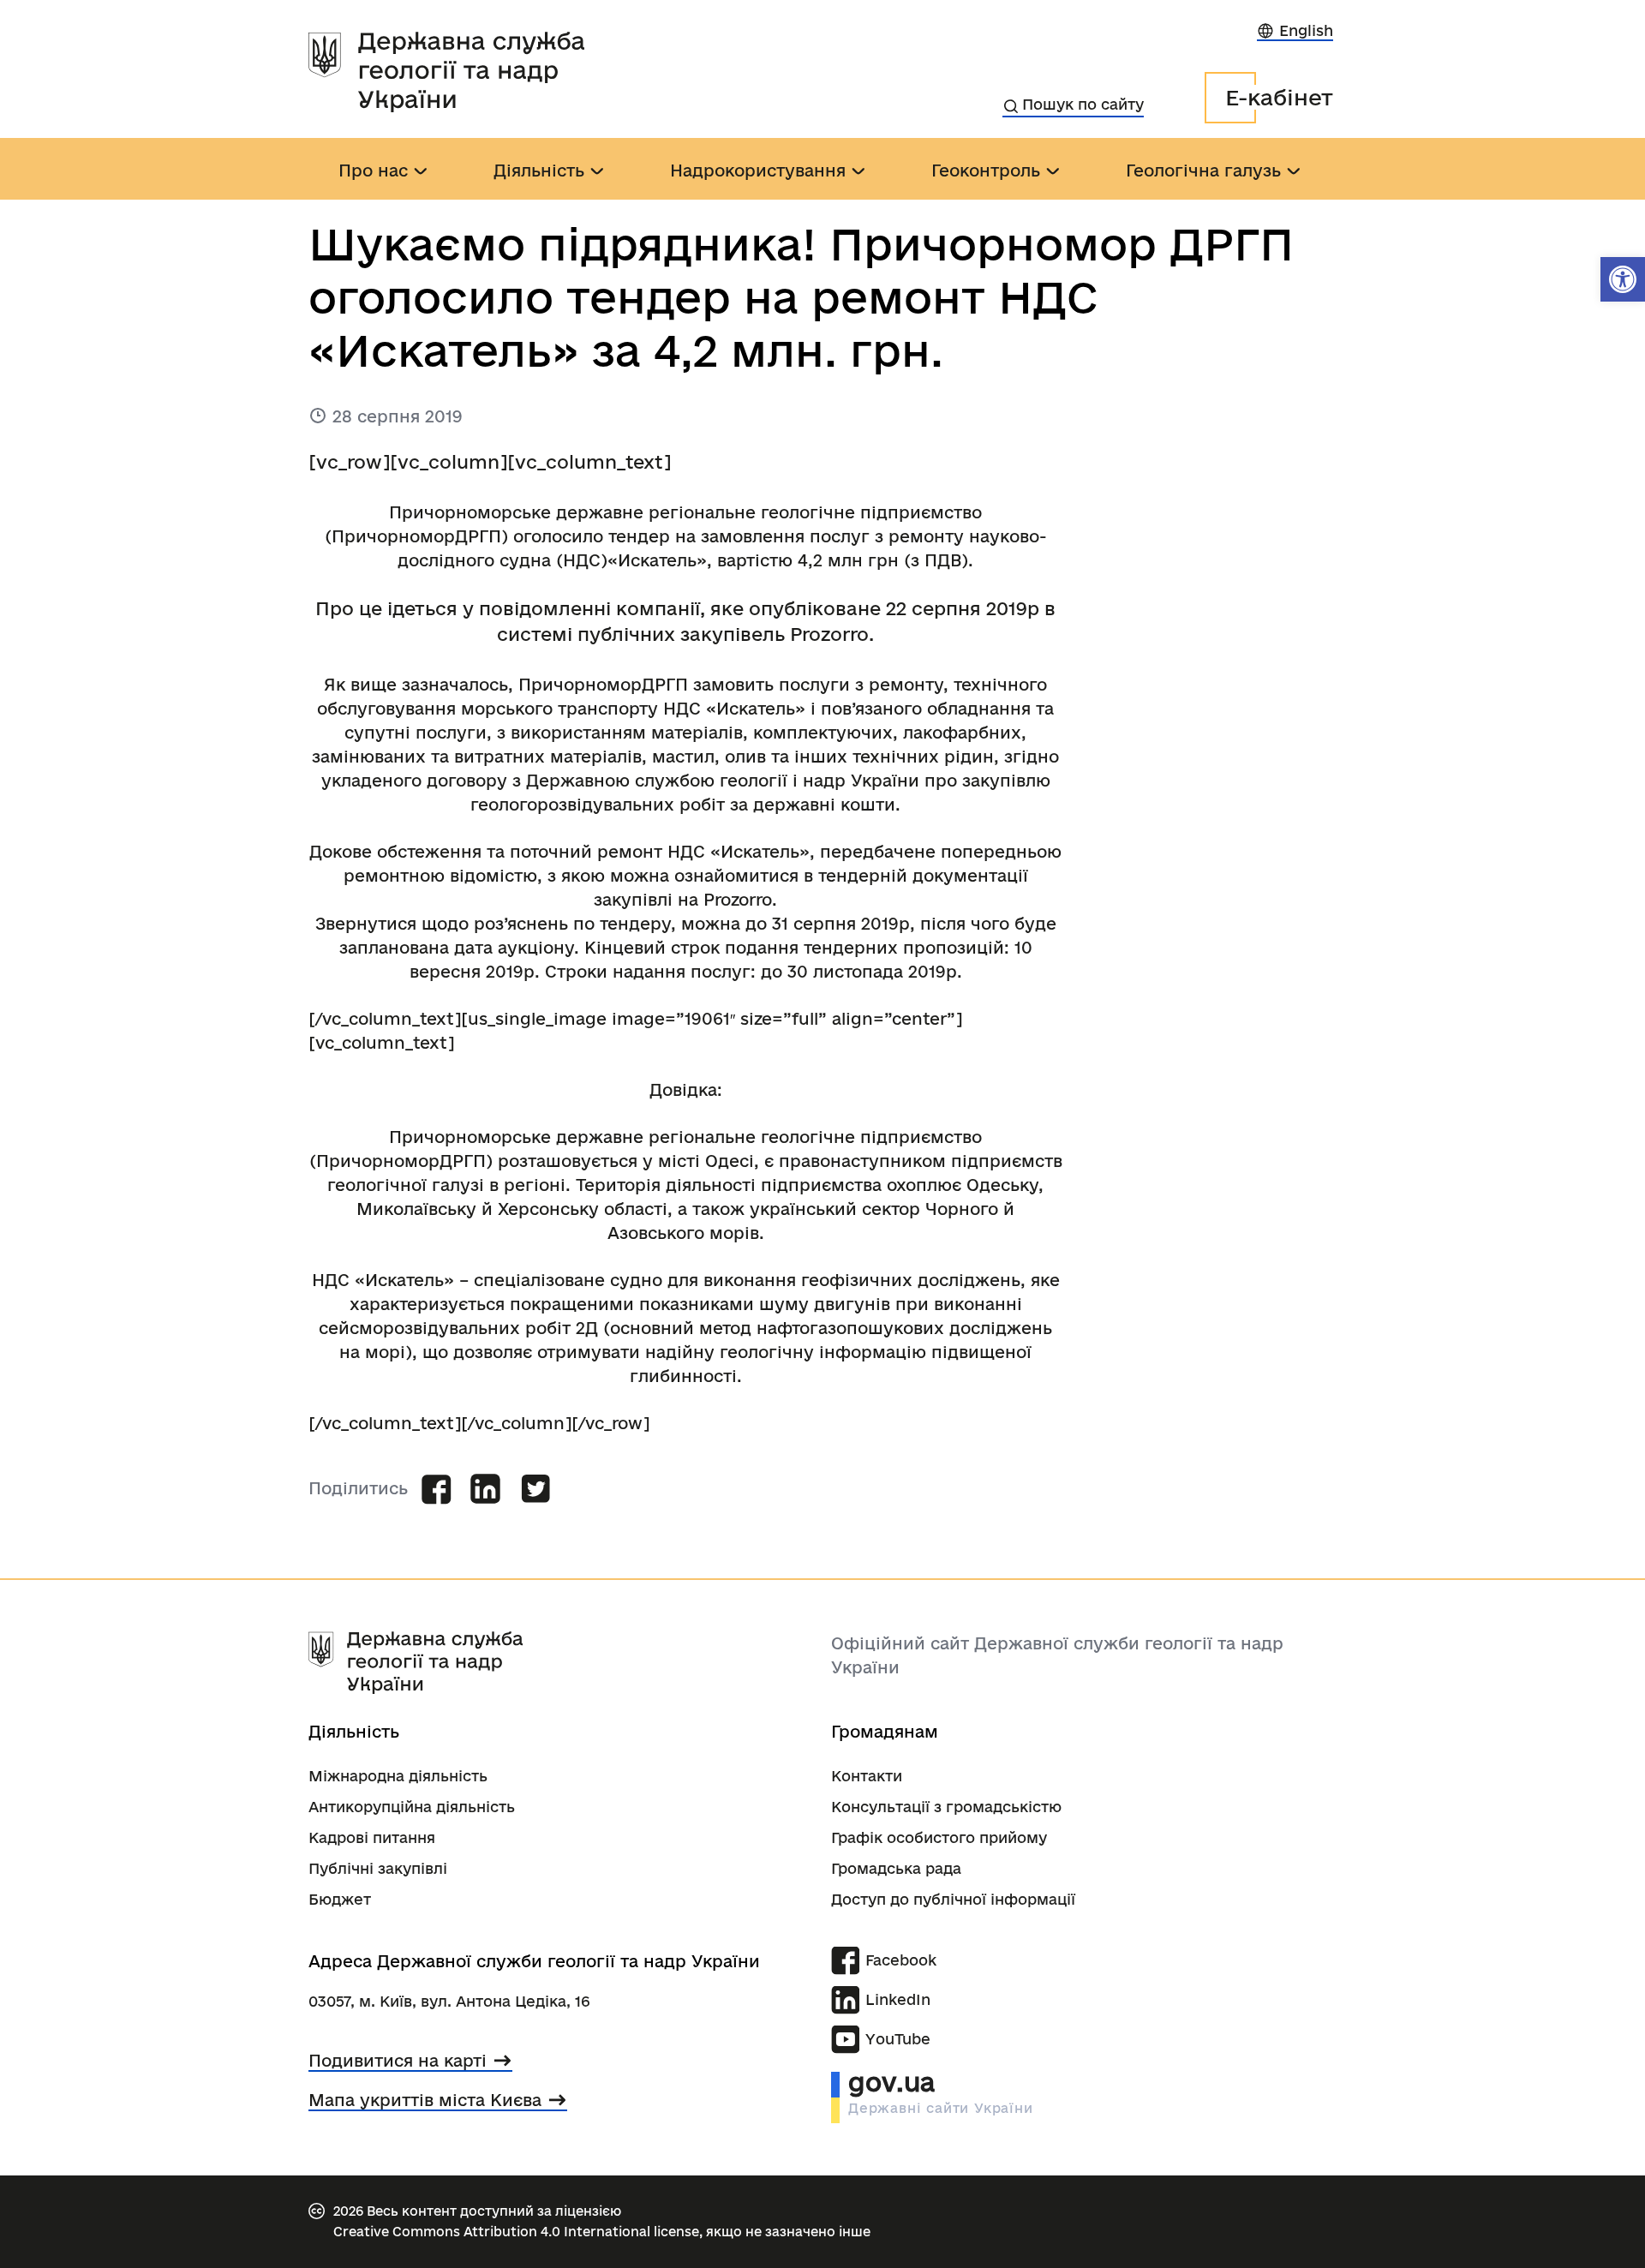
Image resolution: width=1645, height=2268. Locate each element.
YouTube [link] (898, 2039)
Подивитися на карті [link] (398, 2061)
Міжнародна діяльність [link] (398, 1776)
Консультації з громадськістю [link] (946, 1807)
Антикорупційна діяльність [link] (412, 1807)
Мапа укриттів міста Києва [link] (425, 2100)
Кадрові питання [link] (372, 1837)
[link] (1623, 279)
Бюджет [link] (340, 1899)
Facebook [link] (901, 1960)
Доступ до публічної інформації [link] (953, 1899)
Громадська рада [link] (896, 1868)
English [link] (1306, 30)
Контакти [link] (867, 1776)
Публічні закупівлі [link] (378, 1868)
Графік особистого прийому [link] (939, 1837)
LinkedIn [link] (898, 1999)
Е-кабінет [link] (1279, 97)
